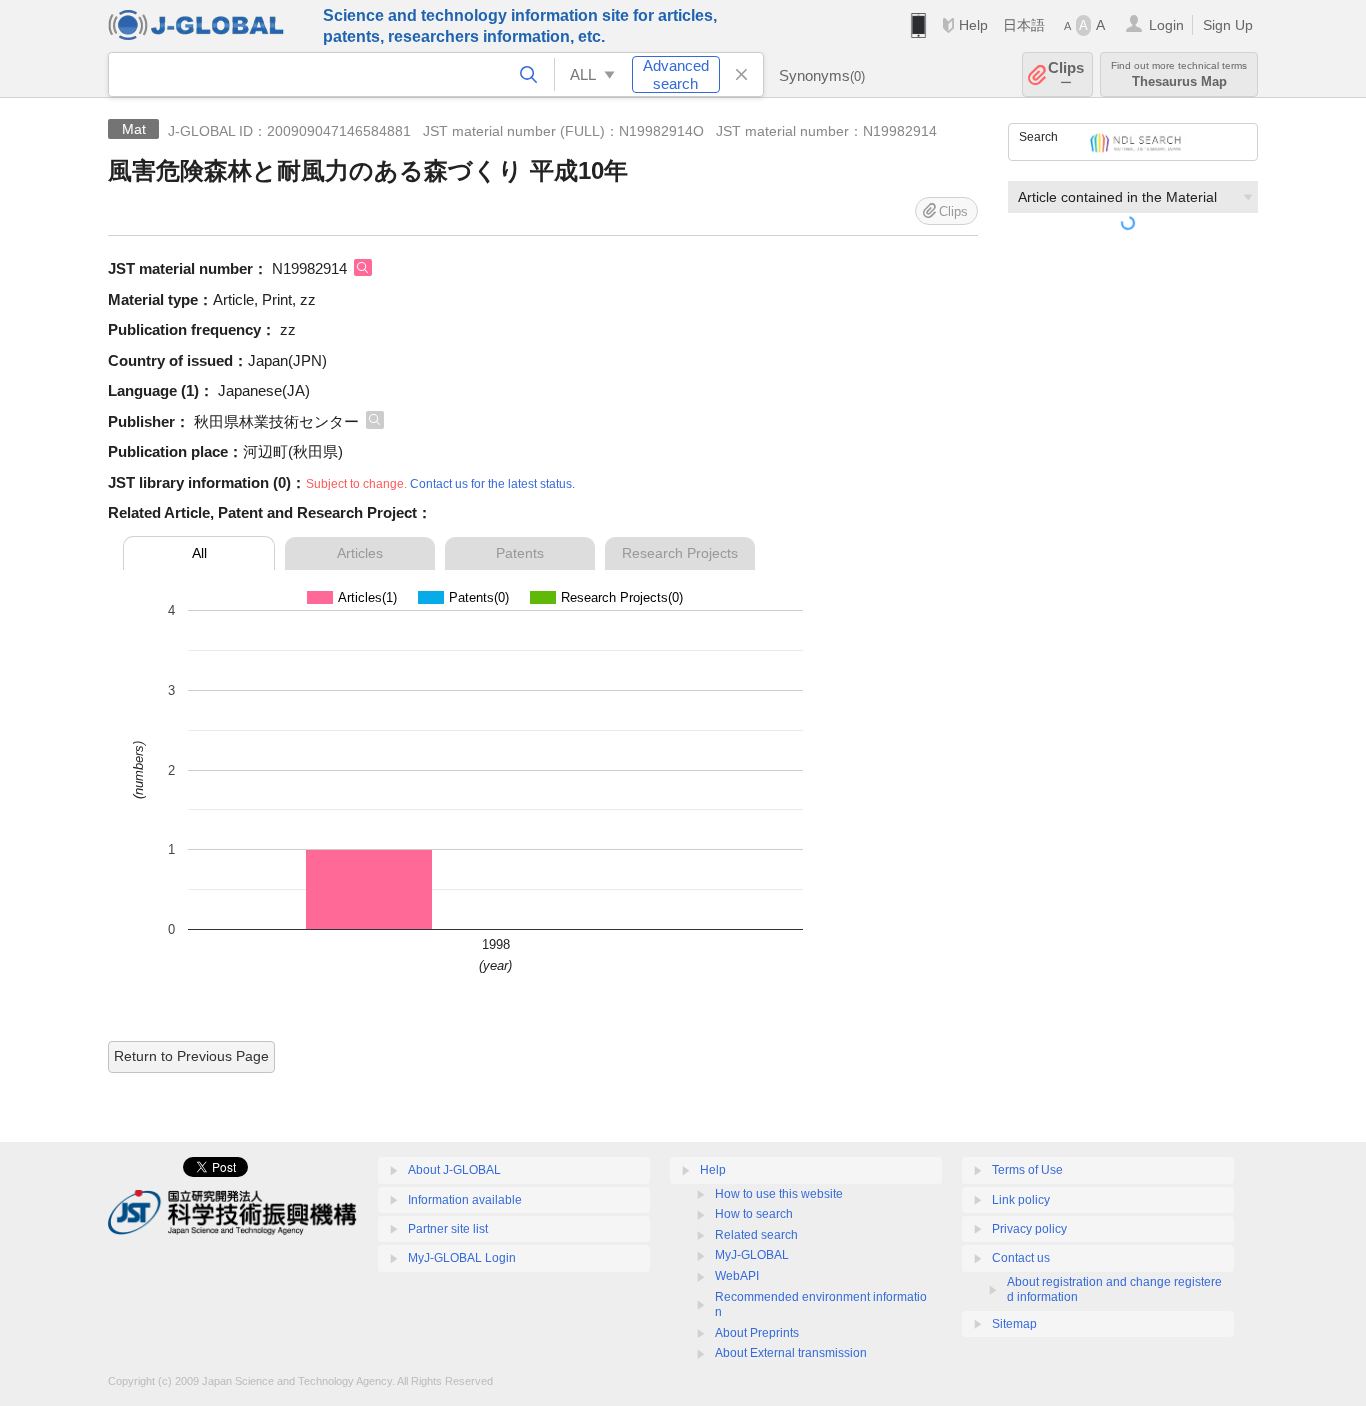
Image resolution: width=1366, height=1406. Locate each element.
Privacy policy (1029, 1229)
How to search (754, 1214)
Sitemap (1014, 1324)
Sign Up (1228, 25)
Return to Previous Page (191, 1056)
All (199, 553)
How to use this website (779, 1194)
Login (1166, 25)
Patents (520, 553)
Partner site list (448, 1229)
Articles (360, 553)
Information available (465, 1200)
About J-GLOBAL (454, 1170)
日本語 (1024, 25)
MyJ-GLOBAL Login (462, 1258)
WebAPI (737, 1276)
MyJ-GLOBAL (752, 1255)
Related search (756, 1235)
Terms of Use (1027, 1170)
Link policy (1021, 1200)
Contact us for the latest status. (492, 484)
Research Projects (680, 553)
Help (973, 25)
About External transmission (791, 1353)
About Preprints (757, 1333)
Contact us (1021, 1258)
